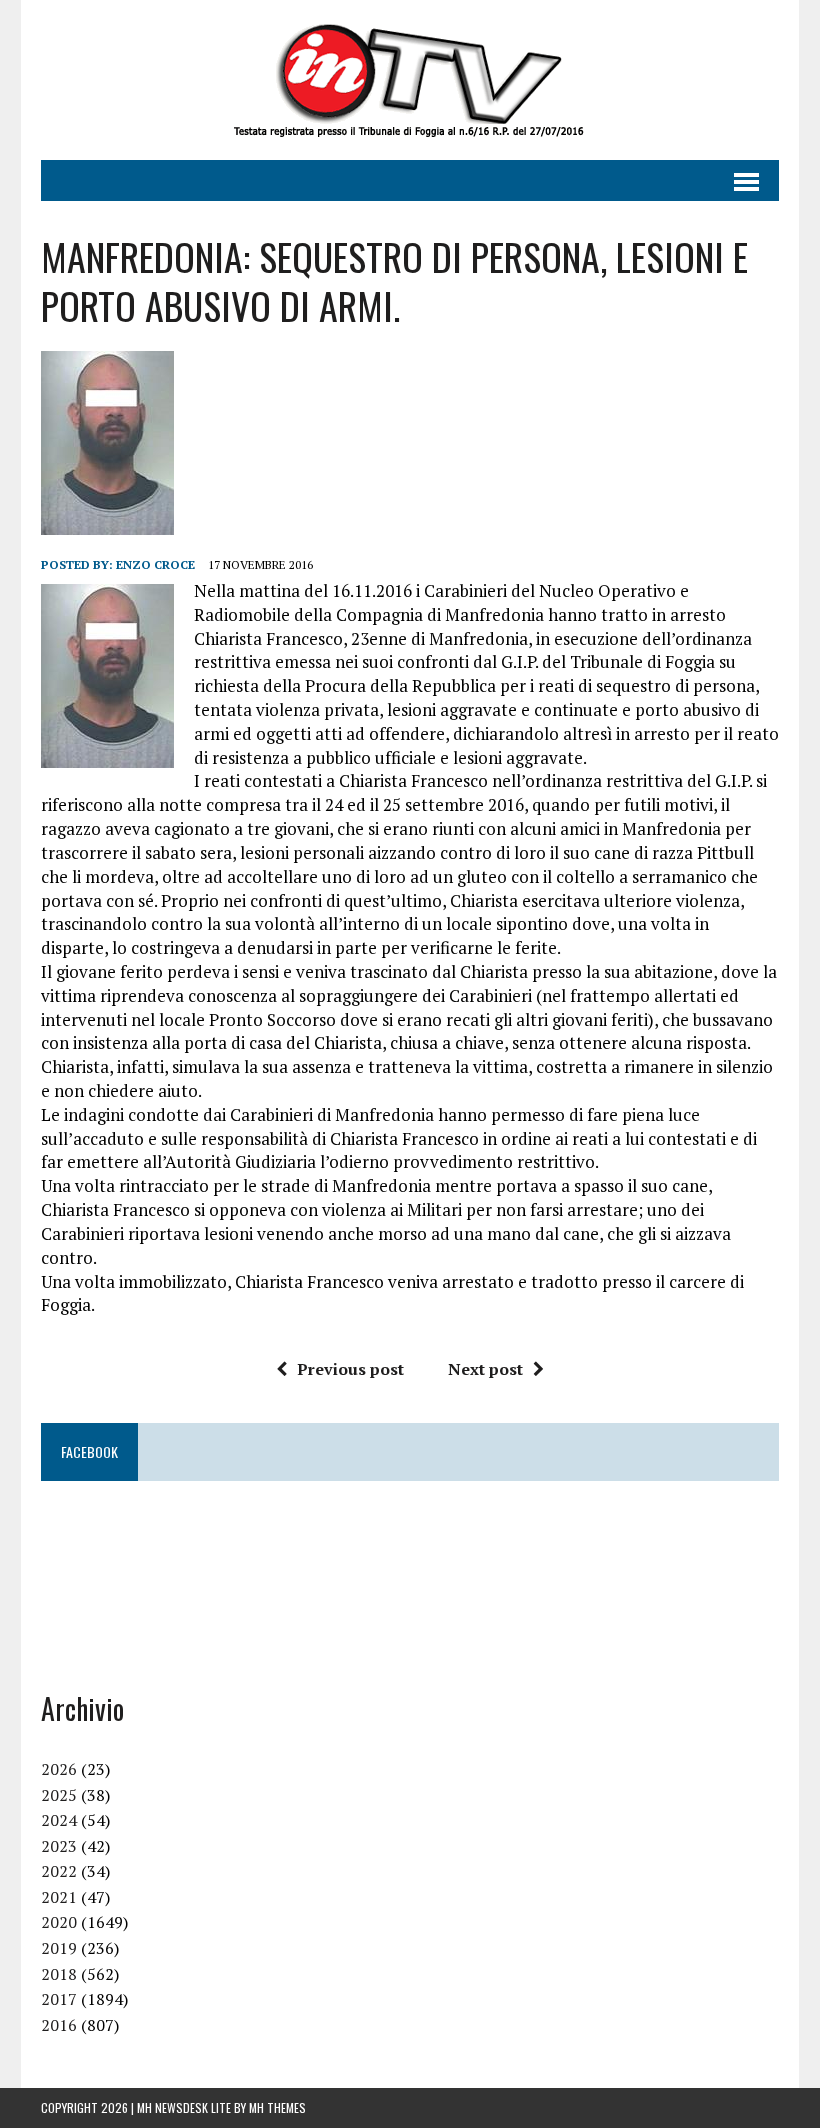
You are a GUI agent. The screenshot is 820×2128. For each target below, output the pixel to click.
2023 (59, 1846)
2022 (59, 1871)
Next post (485, 1369)
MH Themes (277, 2107)
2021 (59, 1897)
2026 (59, 1769)
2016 (59, 2025)
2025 (59, 1795)
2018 (59, 1974)
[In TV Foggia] (410, 80)
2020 (59, 1922)
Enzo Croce (155, 564)
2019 (59, 1948)
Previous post (350, 1369)
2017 (59, 1999)
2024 (59, 1820)
